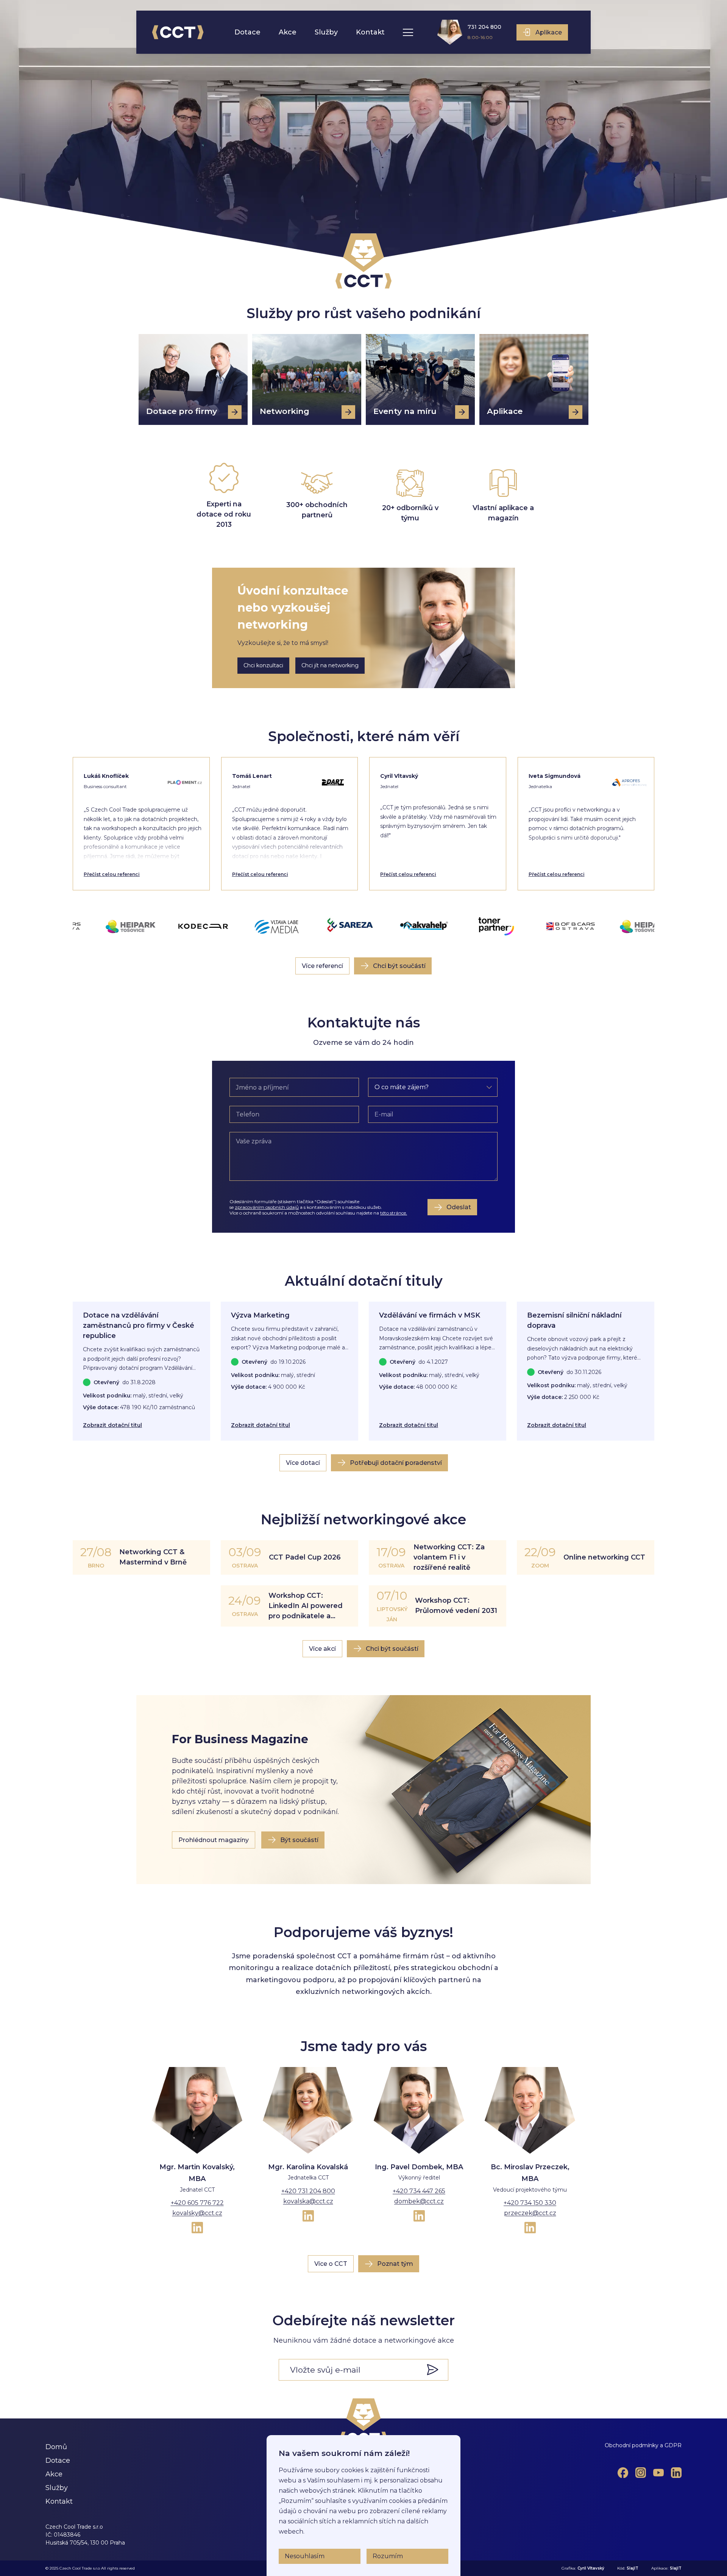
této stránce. (394, 1213)
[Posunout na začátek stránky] (364, 2421)
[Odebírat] (437, 2370)
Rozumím (388, 2556)
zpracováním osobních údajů (267, 1207)
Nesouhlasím (305, 2556)
